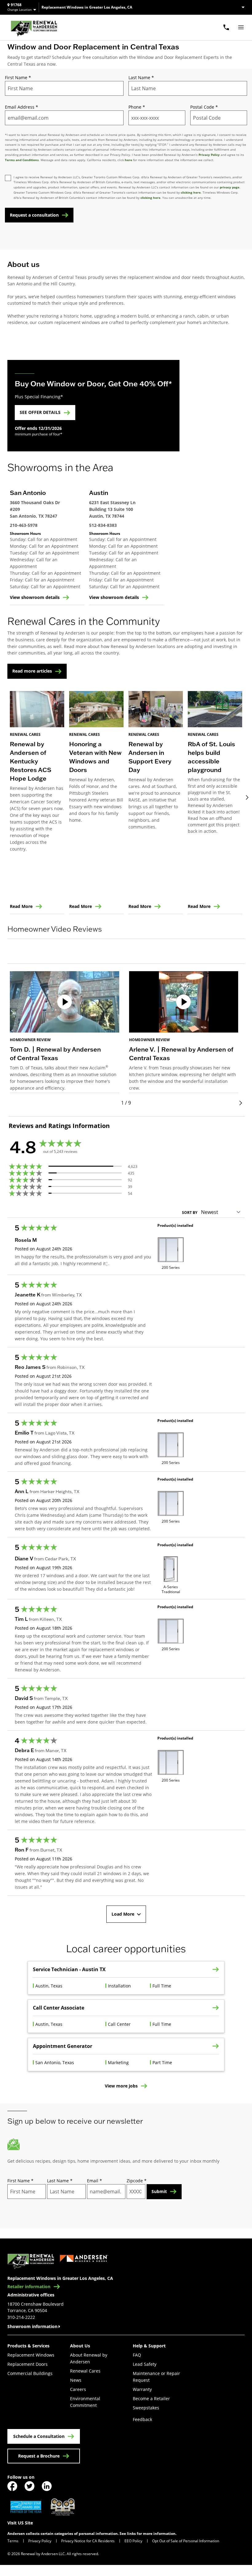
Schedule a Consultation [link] (39, 2436)
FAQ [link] (137, 2355)
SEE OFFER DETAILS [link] (40, 412)
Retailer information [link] (29, 2287)
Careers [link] (78, 2389)
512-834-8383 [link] (103, 525)
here (128, 160)
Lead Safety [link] (145, 2364)
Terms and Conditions (22, 160)
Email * (94, 2181)
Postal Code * (204, 107)
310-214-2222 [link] (21, 2317)
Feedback (142, 2419)
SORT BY (190, 1213)
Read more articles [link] (32, 671)
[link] (34, 27)
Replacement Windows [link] (31, 2355)
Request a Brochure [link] (39, 2456)
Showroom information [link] (32, 2326)
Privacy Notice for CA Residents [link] (88, 2541)
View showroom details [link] (35, 597)
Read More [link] (21, 906)
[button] (126, 957)
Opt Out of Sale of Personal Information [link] (186, 2541)
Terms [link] (13, 2541)
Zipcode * (137, 2181)
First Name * (18, 77)
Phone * (137, 107)
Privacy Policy (209, 155)
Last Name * (141, 77)
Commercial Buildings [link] (30, 2373)
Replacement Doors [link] (28, 2364)
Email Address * (22, 107)
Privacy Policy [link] (40, 2541)
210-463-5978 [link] (24, 525)
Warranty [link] (142, 2389)
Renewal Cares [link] (85, 2371)
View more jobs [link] (121, 2086)
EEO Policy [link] (133, 2541)
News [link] (76, 2380)
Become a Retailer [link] (151, 2398)
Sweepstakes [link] (146, 2408)
